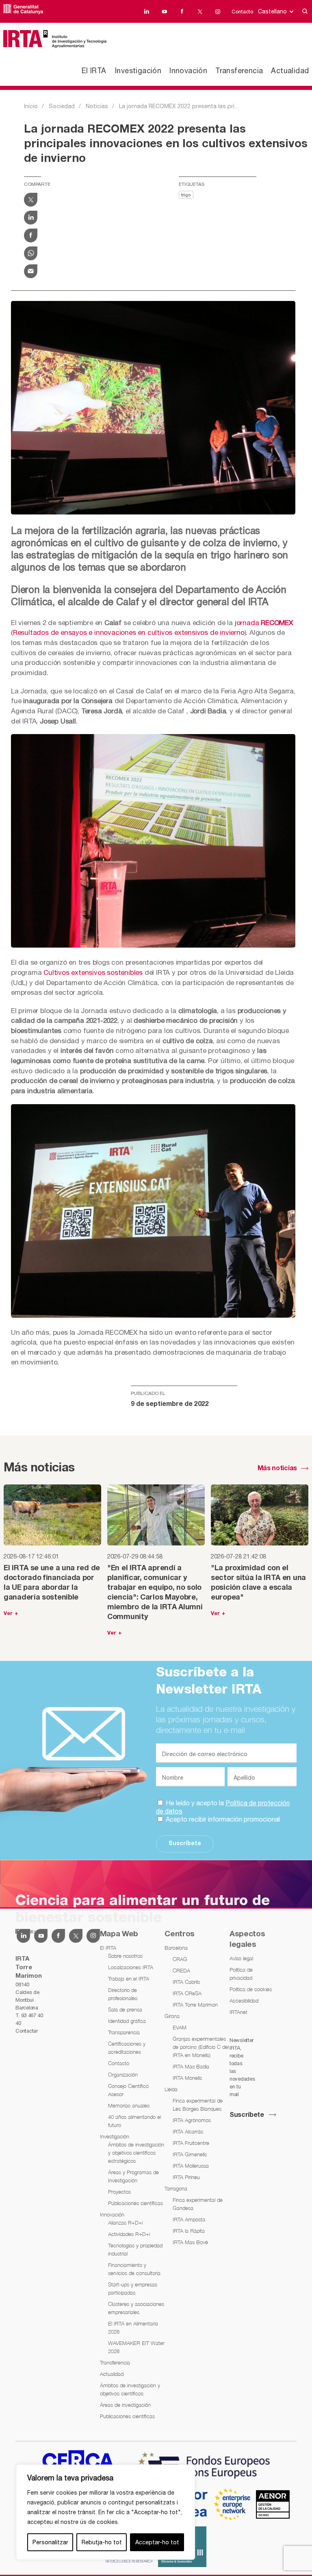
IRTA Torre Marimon (195, 2005)
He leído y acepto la (223, 1807)
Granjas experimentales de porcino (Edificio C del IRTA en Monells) (201, 2047)
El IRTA (94, 71)
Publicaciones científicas (135, 2203)
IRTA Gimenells (190, 2154)
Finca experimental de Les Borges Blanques (198, 2105)
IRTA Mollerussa (191, 2166)
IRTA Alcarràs (188, 2131)
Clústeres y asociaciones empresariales (136, 2308)
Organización (123, 2075)
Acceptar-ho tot (157, 2542)
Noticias (97, 106)
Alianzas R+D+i (125, 2223)
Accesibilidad (244, 2001)
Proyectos (119, 2192)
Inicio (31, 106)
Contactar (26, 2031)
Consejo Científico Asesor (128, 2090)
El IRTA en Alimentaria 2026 (133, 2328)
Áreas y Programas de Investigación (133, 2176)
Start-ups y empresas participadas (133, 2288)
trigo (186, 195)
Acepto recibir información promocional (222, 1819)
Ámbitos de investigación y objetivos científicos (130, 2389)
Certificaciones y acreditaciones (127, 2048)
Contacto (242, 12)
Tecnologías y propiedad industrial (135, 2249)
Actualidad (290, 71)
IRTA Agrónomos (192, 2120)
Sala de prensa (125, 2009)
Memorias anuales (129, 2105)
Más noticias (277, 1469)
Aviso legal (241, 1958)
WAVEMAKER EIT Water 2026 (136, 2347)
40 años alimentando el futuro (134, 2121)
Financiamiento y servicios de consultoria (134, 2269)
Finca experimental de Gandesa (198, 2204)
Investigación (138, 71)
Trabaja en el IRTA (129, 1979)
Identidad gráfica (127, 2021)
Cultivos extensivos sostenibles (93, 972)
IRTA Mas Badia (191, 2066)
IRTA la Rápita (189, 2231)
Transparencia (124, 2032)
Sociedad (62, 106)
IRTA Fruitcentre (191, 2143)
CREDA (181, 1970)
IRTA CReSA (187, 1993)
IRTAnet (238, 2012)
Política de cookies (251, 1989)
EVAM (180, 2027)
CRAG (180, 1959)
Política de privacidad (241, 1974)
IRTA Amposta (189, 2219)
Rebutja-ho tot (102, 2542)
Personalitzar (50, 2542)
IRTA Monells (187, 2078)
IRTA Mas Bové (190, 2242)
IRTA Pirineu (186, 2177)
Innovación (188, 71)
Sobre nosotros (125, 1956)
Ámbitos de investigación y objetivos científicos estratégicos (136, 2153)
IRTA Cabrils (186, 1982)
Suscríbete (185, 1844)
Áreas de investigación (125, 2405)
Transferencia (239, 71)
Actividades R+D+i (129, 2234)
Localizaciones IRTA (131, 1967)
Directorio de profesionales (123, 1994)
